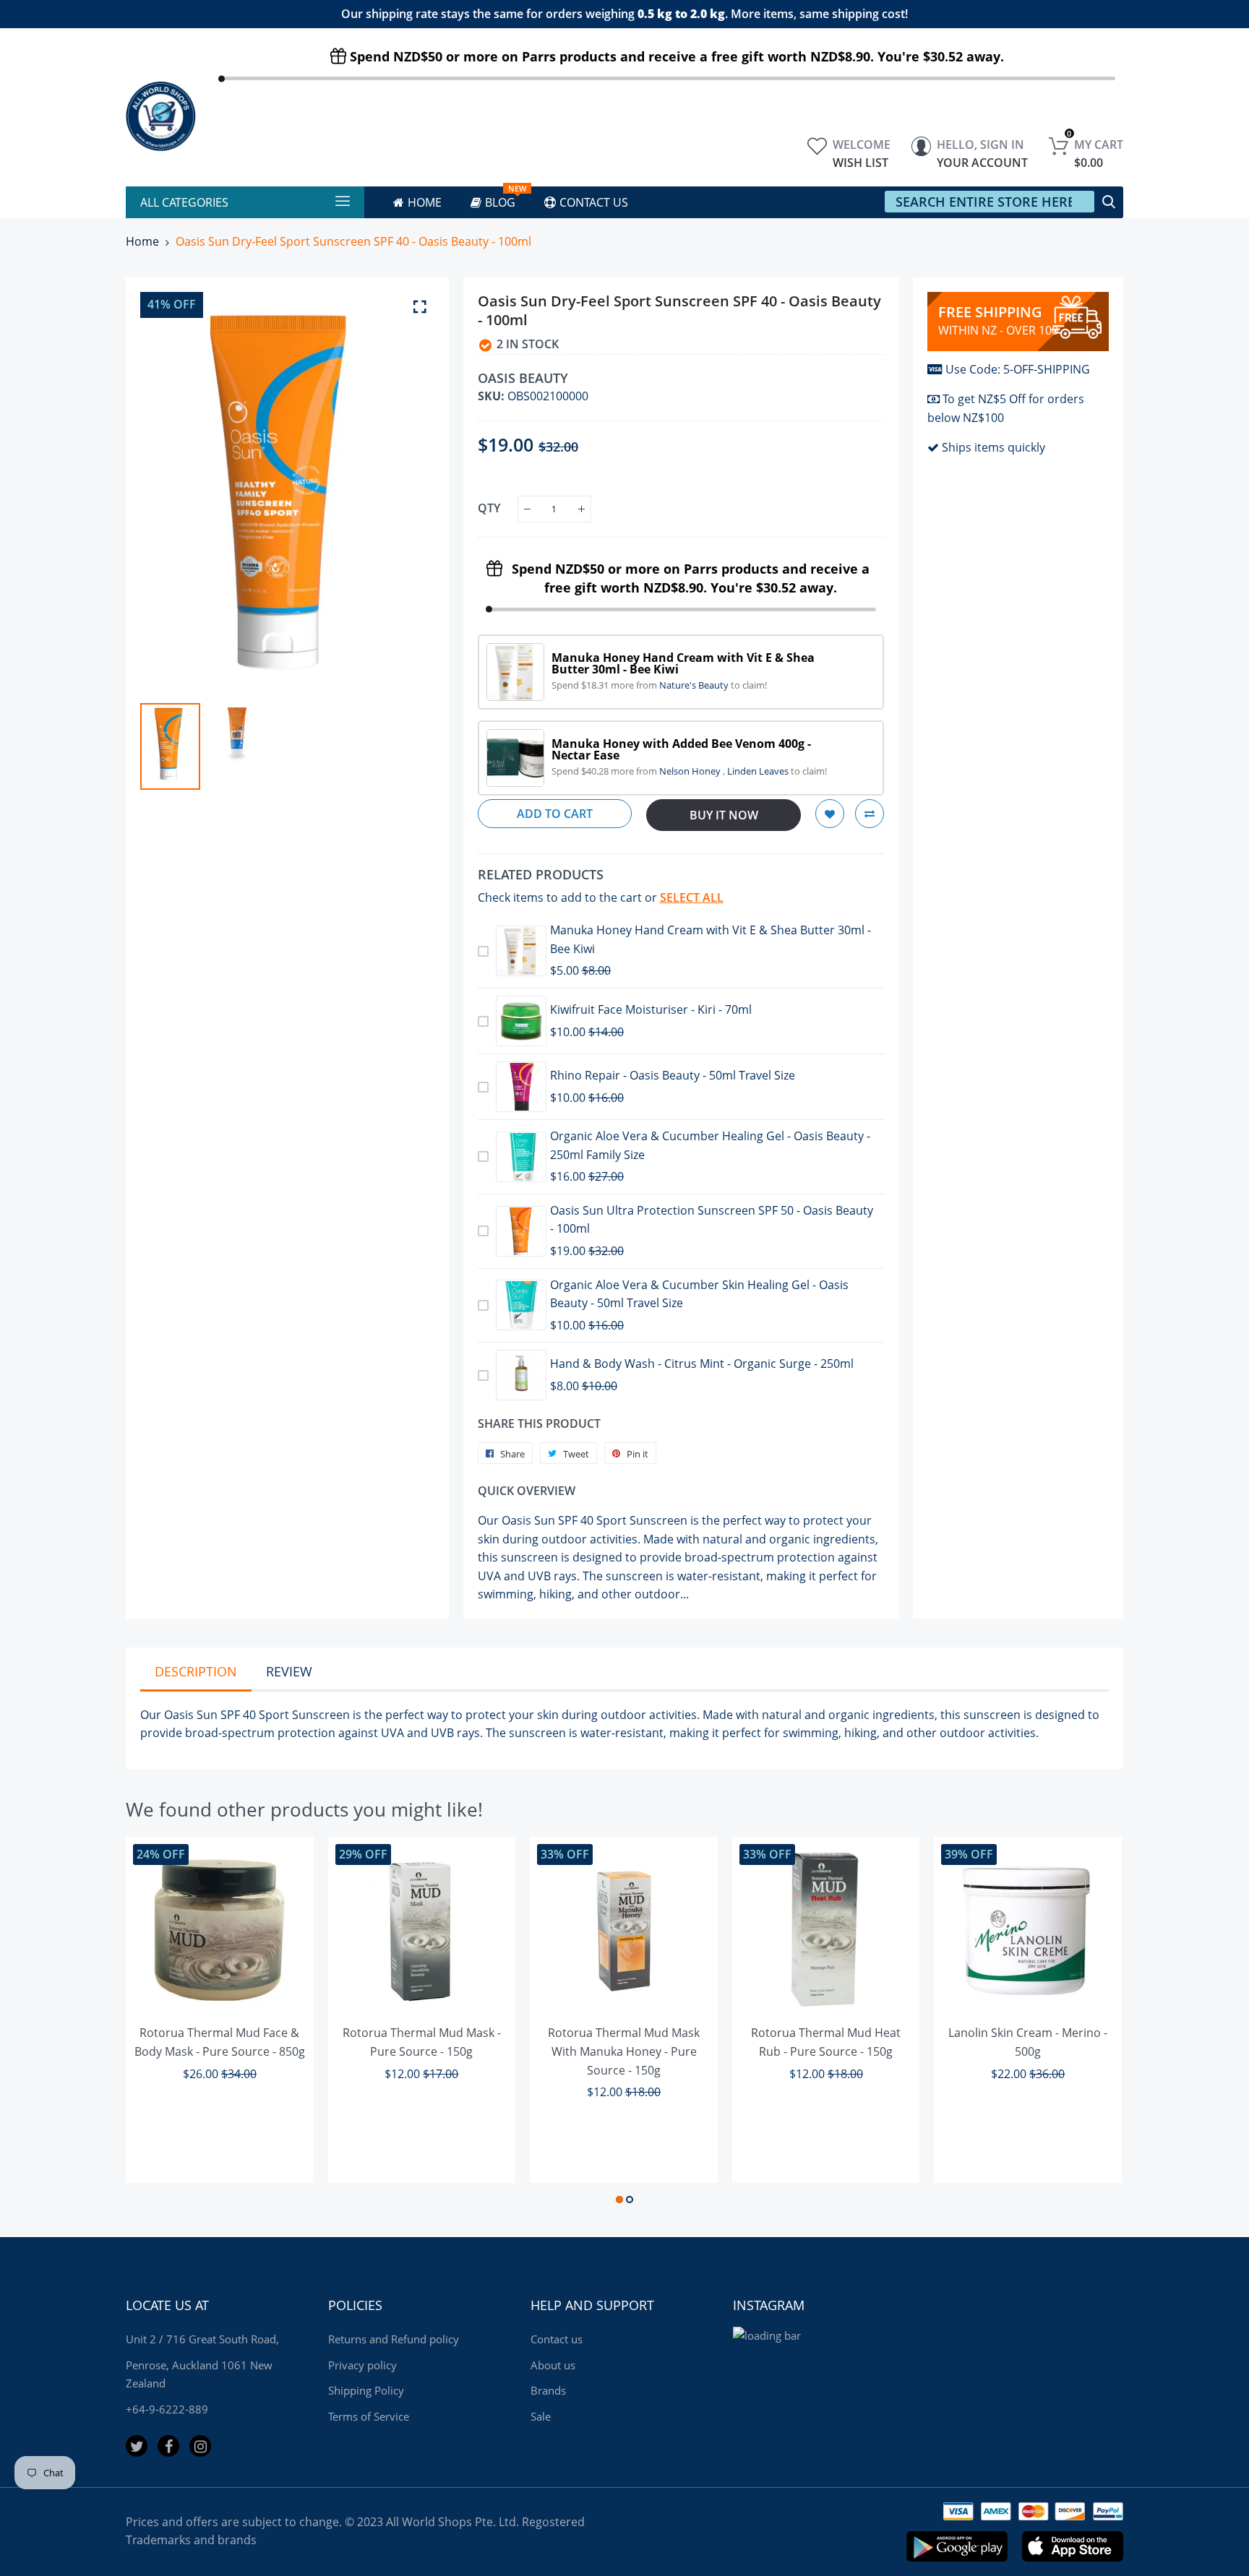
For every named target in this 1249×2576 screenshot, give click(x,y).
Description (196, 1671)
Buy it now (724, 815)
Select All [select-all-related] (692, 897)
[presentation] (169, 491)
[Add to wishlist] (830, 814)
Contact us (557, 2339)
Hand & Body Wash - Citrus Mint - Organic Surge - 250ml (702, 1364)
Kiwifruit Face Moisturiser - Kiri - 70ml (651, 1009)
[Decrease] (527, 509)
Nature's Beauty (695, 685)
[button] (619, 2200)
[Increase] (581, 509)
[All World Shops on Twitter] (137, 2446)
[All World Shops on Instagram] (200, 2446)
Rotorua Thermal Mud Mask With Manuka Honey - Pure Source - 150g (624, 2051)
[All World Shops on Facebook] (168, 2446)
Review (289, 1671)
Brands (548, 2390)
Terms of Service (369, 2416)
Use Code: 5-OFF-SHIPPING (1018, 369)
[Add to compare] (870, 814)
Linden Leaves (759, 771)
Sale (541, 2416)
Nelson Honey (691, 771)
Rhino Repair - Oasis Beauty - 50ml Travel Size (673, 1075)
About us (553, 2365)
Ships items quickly (993, 447)
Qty (489, 508)
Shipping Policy (366, 2390)
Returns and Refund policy (394, 2339)
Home (142, 241)
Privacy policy (362, 2365)
